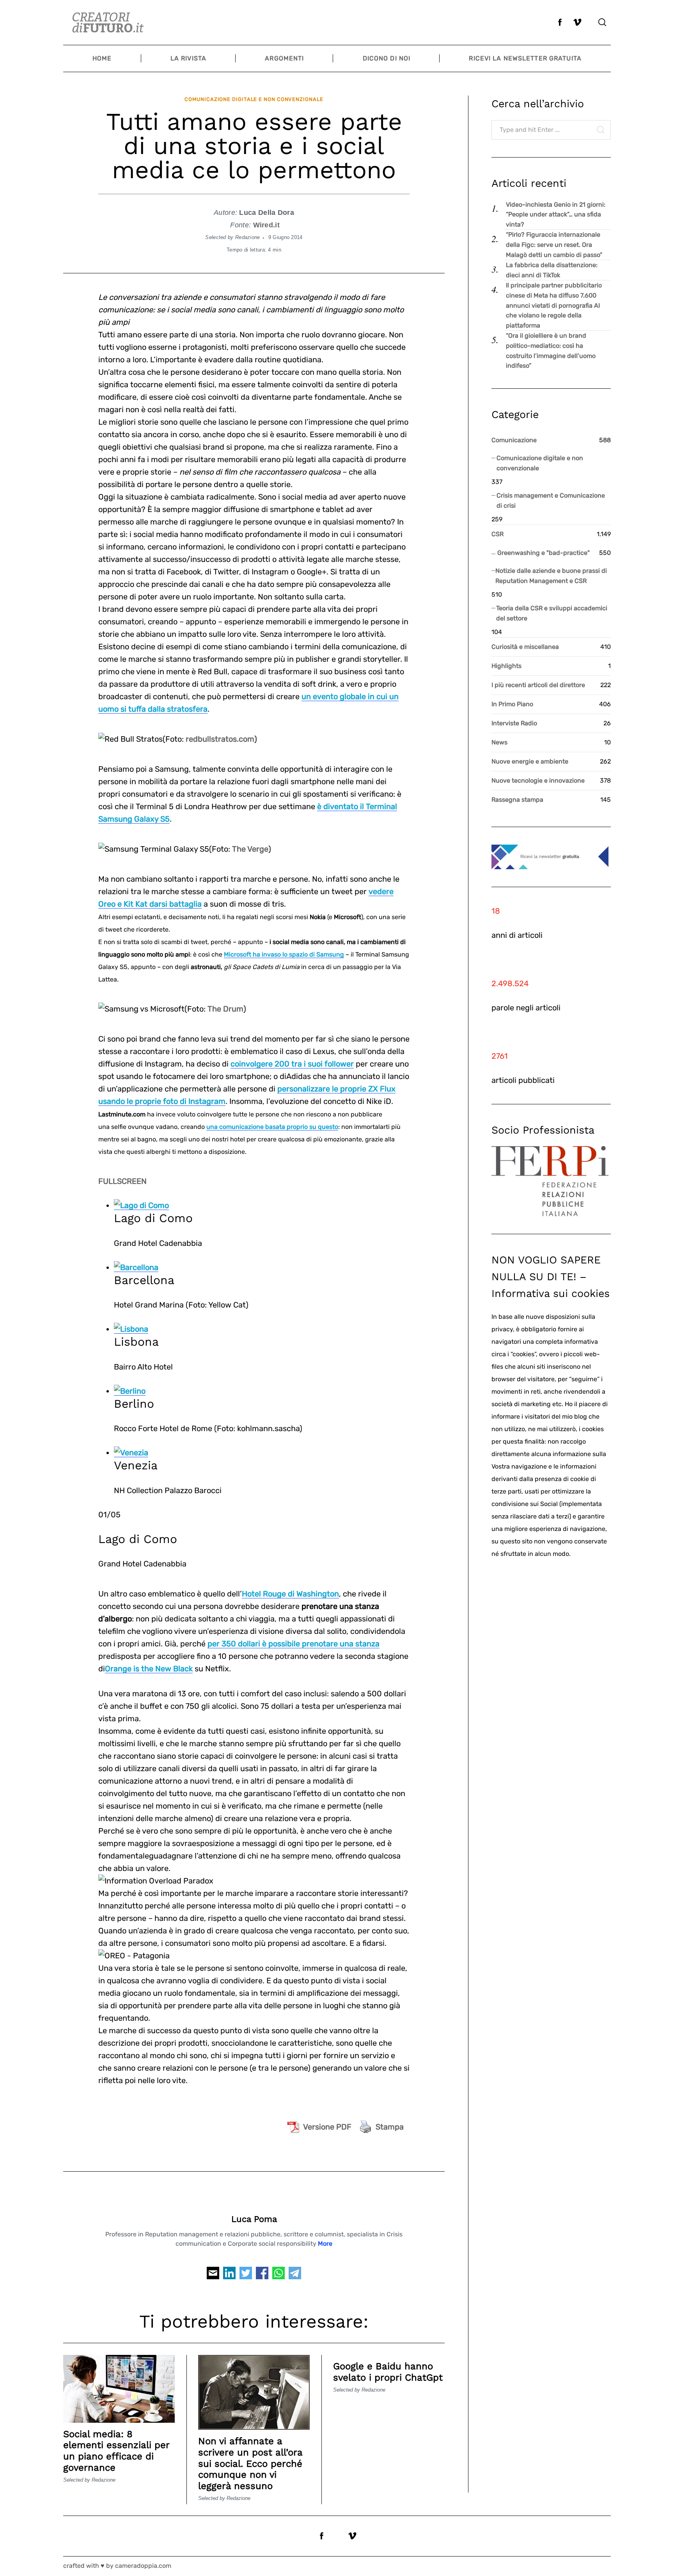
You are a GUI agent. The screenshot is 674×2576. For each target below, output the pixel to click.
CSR (498, 534)
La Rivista (188, 58)
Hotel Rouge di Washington (290, 1594)
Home (102, 58)
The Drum (225, 1009)
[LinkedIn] (229, 2275)
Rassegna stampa (517, 800)
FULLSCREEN (122, 1181)
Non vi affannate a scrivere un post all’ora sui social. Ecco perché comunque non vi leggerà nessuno (250, 2463)
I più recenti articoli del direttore (538, 685)
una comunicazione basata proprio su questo (272, 1127)
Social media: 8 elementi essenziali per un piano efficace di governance (116, 2451)
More (325, 2244)
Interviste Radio (514, 723)
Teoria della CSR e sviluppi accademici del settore (552, 613)
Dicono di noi (387, 58)
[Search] (602, 22)
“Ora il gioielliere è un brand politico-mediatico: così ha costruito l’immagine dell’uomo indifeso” (551, 351)
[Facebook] (262, 2275)
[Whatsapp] (278, 2275)
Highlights (506, 666)
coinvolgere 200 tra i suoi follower (292, 1064)
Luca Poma (254, 2219)
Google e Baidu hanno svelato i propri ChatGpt (388, 2372)
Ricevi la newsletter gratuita (525, 58)
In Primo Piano (512, 704)
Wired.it (266, 225)
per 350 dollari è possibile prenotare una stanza (294, 1644)
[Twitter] (246, 2275)
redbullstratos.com (220, 739)
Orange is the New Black (149, 1669)
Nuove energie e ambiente (530, 761)
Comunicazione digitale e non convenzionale (254, 99)
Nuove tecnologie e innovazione (538, 780)
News (499, 742)
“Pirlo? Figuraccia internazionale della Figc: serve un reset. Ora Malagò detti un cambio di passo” (554, 244)
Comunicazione (514, 440)
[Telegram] (295, 2275)
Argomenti (284, 58)
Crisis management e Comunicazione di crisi (551, 500)
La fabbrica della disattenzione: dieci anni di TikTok (552, 270)
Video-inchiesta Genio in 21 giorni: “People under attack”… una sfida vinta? (556, 214)
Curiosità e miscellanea (525, 647)
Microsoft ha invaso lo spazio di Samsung (284, 954)
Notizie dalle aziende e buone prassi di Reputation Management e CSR (551, 576)
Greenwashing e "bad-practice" (544, 553)
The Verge (250, 849)
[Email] (213, 2275)
